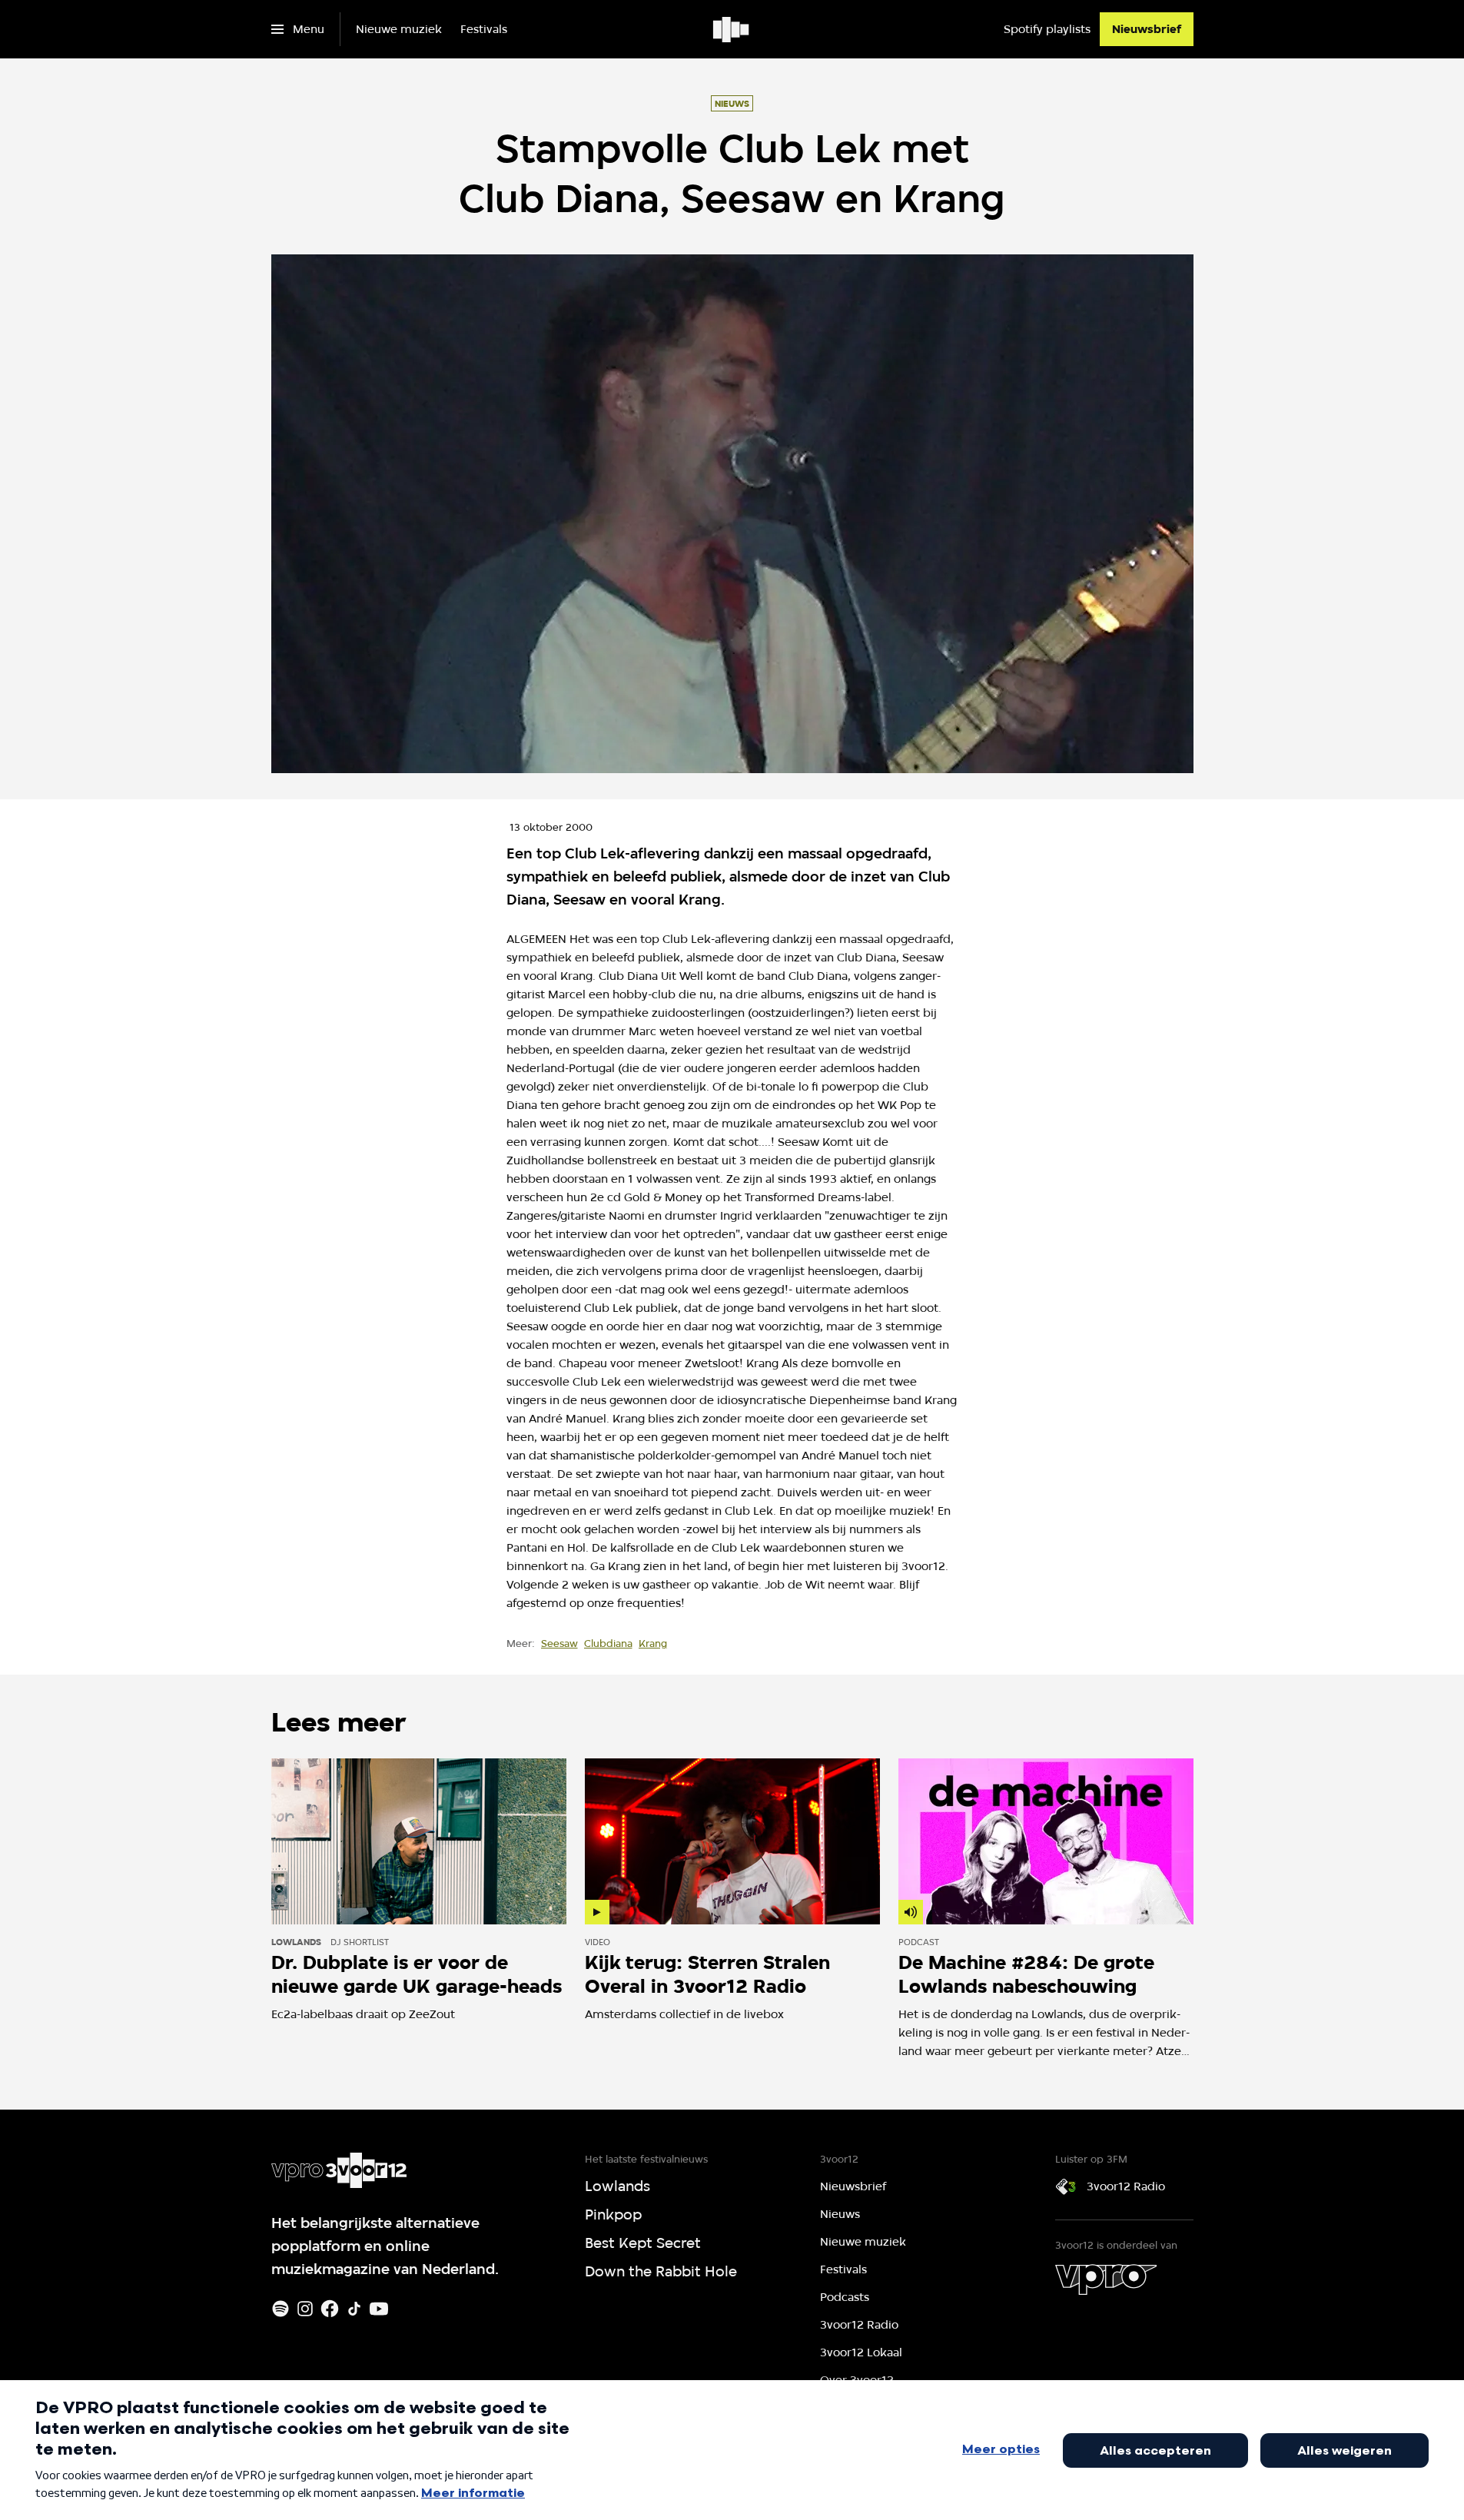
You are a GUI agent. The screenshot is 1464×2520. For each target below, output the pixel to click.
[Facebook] (330, 2309)
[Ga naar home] (732, 29)
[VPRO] (1106, 2279)
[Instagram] (305, 2309)
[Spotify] (281, 2309)
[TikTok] (354, 2309)
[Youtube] (379, 2309)
